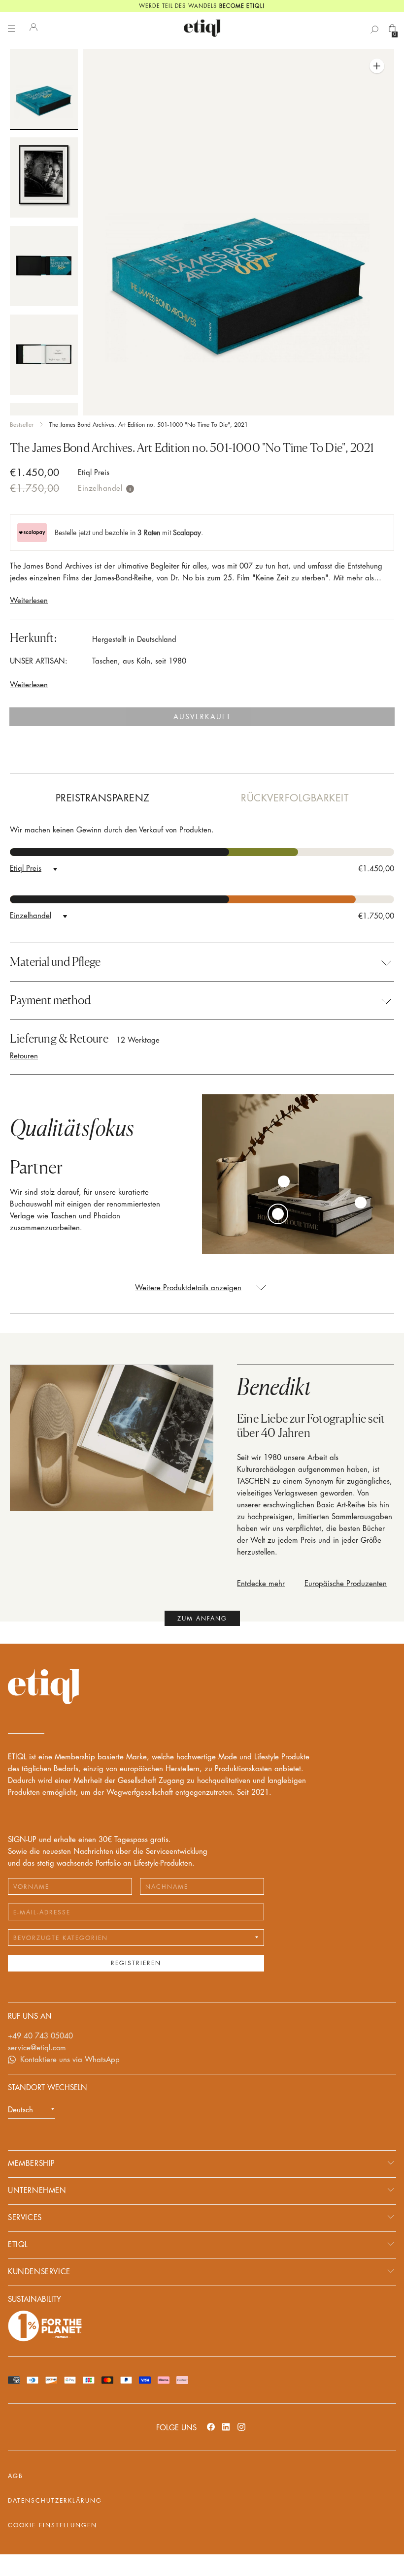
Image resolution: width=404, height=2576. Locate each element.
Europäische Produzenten (346, 1584)
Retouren (24, 1056)
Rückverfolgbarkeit (295, 798)
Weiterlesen (29, 601)
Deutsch (20, 2110)
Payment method (50, 1000)
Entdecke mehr (261, 1584)
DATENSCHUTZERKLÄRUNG (55, 2501)
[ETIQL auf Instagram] (241, 2427)
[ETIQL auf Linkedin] (226, 2427)
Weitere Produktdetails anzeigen (188, 1288)
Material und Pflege (55, 962)
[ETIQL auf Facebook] (211, 2427)
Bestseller (22, 425)
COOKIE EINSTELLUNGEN (52, 2525)
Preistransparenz (103, 798)
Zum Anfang (202, 1619)
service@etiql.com (37, 2048)
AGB (16, 2476)
